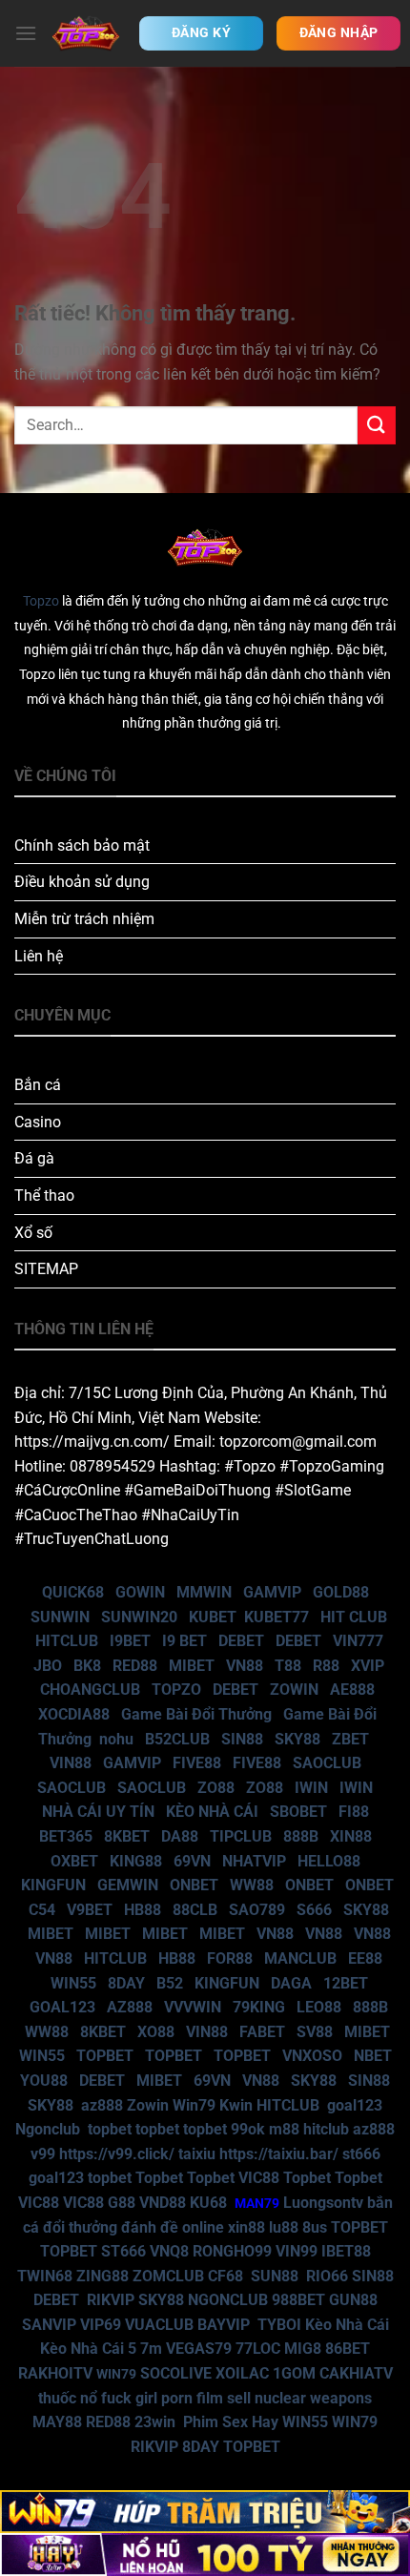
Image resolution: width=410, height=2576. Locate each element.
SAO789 (257, 1910)
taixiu (197, 2154)
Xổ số (33, 1233)
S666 (314, 1910)
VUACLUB (159, 2325)
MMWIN (204, 1592)
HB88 (143, 1910)
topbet (110, 2129)
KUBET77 (277, 1617)
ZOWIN (294, 1690)
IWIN (311, 1788)
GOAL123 (62, 2007)
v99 (43, 2154)
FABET (262, 2032)
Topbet (159, 2178)
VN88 (245, 1666)
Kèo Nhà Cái (347, 2325)
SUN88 (275, 2276)
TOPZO (176, 1690)
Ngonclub (48, 2129)
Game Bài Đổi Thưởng (196, 1714)
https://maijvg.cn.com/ (92, 1442)
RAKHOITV (55, 2373)
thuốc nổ (68, 2398)
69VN (192, 1861)
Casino (38, 1122)
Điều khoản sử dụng (82, 882)
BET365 (66, 1836)
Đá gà (34, 1158)
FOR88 (230, 1958)
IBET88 (346, 2251)
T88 (288, 1666)
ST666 (123, 2251)
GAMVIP (272, 1592)
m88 (284, 2129)
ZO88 (216, 1788)
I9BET (130, 1641)
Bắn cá (38, 1085)
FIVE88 (197, 1763)
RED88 (135, 1666)
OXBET (74, 1861)
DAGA (291, 1983)
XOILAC (242, 2373)
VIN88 (71, 1763)
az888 (102, 2105)
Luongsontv (323, 2203)
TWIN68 (45, 2276)
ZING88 (102, 2276)
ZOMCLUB (168, 2276)
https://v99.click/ (117, 2154)
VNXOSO (312, 2056)
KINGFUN (53, 1885)
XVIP (368, 1666)
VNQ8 (169, 2251)
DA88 (180, 1836)
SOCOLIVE (176, 2373)
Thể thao (44, 1195)
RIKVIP (111, 2300)
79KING (259, 2007)
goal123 (355, 2105)
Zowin (148, 2105)
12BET (346, 1983)
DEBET (241, 1641)
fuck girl (129, 2398)
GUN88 (353, 2300)
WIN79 (355, 2422)
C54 (42, 1910)
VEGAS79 (199, 2349)
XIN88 (351, 1836)
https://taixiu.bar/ (279, 2154)
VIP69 (101, 2325)
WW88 (252, 1885)
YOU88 (44, 2081)
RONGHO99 (232, 2251)
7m (151, 2349)
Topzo (41, 601)
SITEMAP (46, 1269)
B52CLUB (177, 1739)
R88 (326, 1666)
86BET (348, 2349)
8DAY (126, 1983)
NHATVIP (254, 1861)
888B (301, 1836)
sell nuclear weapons (299, 2398)
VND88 (163, 2203)
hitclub (326, 2129)
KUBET (213, 1617)
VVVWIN (193, 2007)
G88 (122, 2203)
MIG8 (303, 2349)
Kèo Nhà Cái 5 (88, 2349)
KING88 (136, 1861)
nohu (116, 1739)
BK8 (87, 1666)
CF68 (227, 2276)
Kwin (236, 2105)
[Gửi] (377, 425)
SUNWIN (60, 1617)
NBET (373, 2056)
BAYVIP (225, 2325)
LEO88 (319, 2007)
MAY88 (57, 2422)
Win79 (194, 2105)
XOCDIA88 (74, 1714)
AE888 (352, 1690)
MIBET (192, 1666)
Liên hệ (39, 956)
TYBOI (279, 2325)
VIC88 (259, 2178)
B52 (170, 1983)
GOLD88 (341, 1592)
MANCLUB (300, 1958)
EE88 (365, 1958)
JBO (48, 1666)
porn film (192, 2398)
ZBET (350, 1739)
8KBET (127, 1836)
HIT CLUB (354, 1617)
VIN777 (358, 1641)
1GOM (294, 2373)
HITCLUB (67, 1641)
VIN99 (297, 2251)
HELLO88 (329, 1861)
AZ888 (130, 2007)
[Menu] (26, 33)
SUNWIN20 (139, 1617)
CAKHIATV (356, 2373)
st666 (361, 2154)
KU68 (208, 2203)
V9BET (90, 1910)
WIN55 (73, 1983)
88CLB (195, 1910)
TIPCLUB (241, 1836)
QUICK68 (73, 1592)
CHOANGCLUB (90, 1690)
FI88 (354, 1812)
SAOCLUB (327, 1763)
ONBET (194, 1885)
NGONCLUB (228, 2300)
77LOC (258, 2349)
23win (155, 2422)
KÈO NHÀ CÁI (210, 1812)
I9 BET (184, 1641)
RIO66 (327, 2276)
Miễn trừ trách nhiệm (84, 919)
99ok (248, 2129)
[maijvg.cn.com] (86, 33)
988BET (298, 2300)
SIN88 (242, 1739)
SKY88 (297, 1739)
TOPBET (105, 2056)
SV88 (315, 2032)
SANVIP (49, 2325)
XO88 (156, 2032)
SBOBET (298, 1812)
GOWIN (140, 1592)
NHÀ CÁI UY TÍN (98, 1812)
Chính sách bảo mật (82, 845)
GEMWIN (128, 1885)
